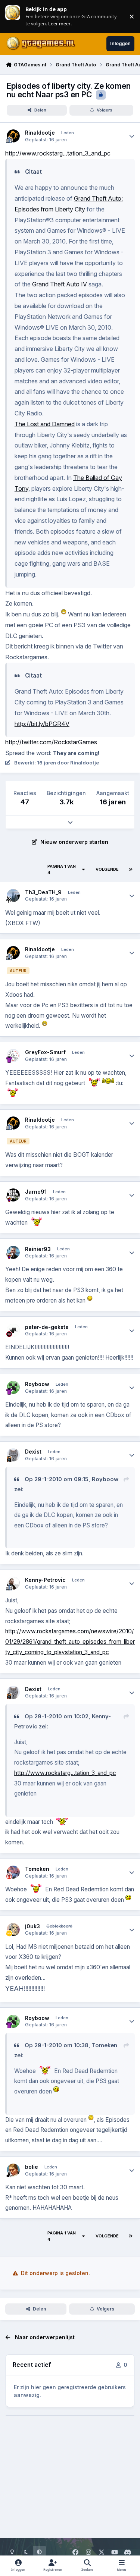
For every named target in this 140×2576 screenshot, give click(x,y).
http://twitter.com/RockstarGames (51, 742)
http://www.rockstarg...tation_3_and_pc (58, 153)
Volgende (107, 869)
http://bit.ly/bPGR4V (42, 724)
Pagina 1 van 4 (62, 869)
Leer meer (13, 16)
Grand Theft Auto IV (60, 284)
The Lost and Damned (45, 424)
